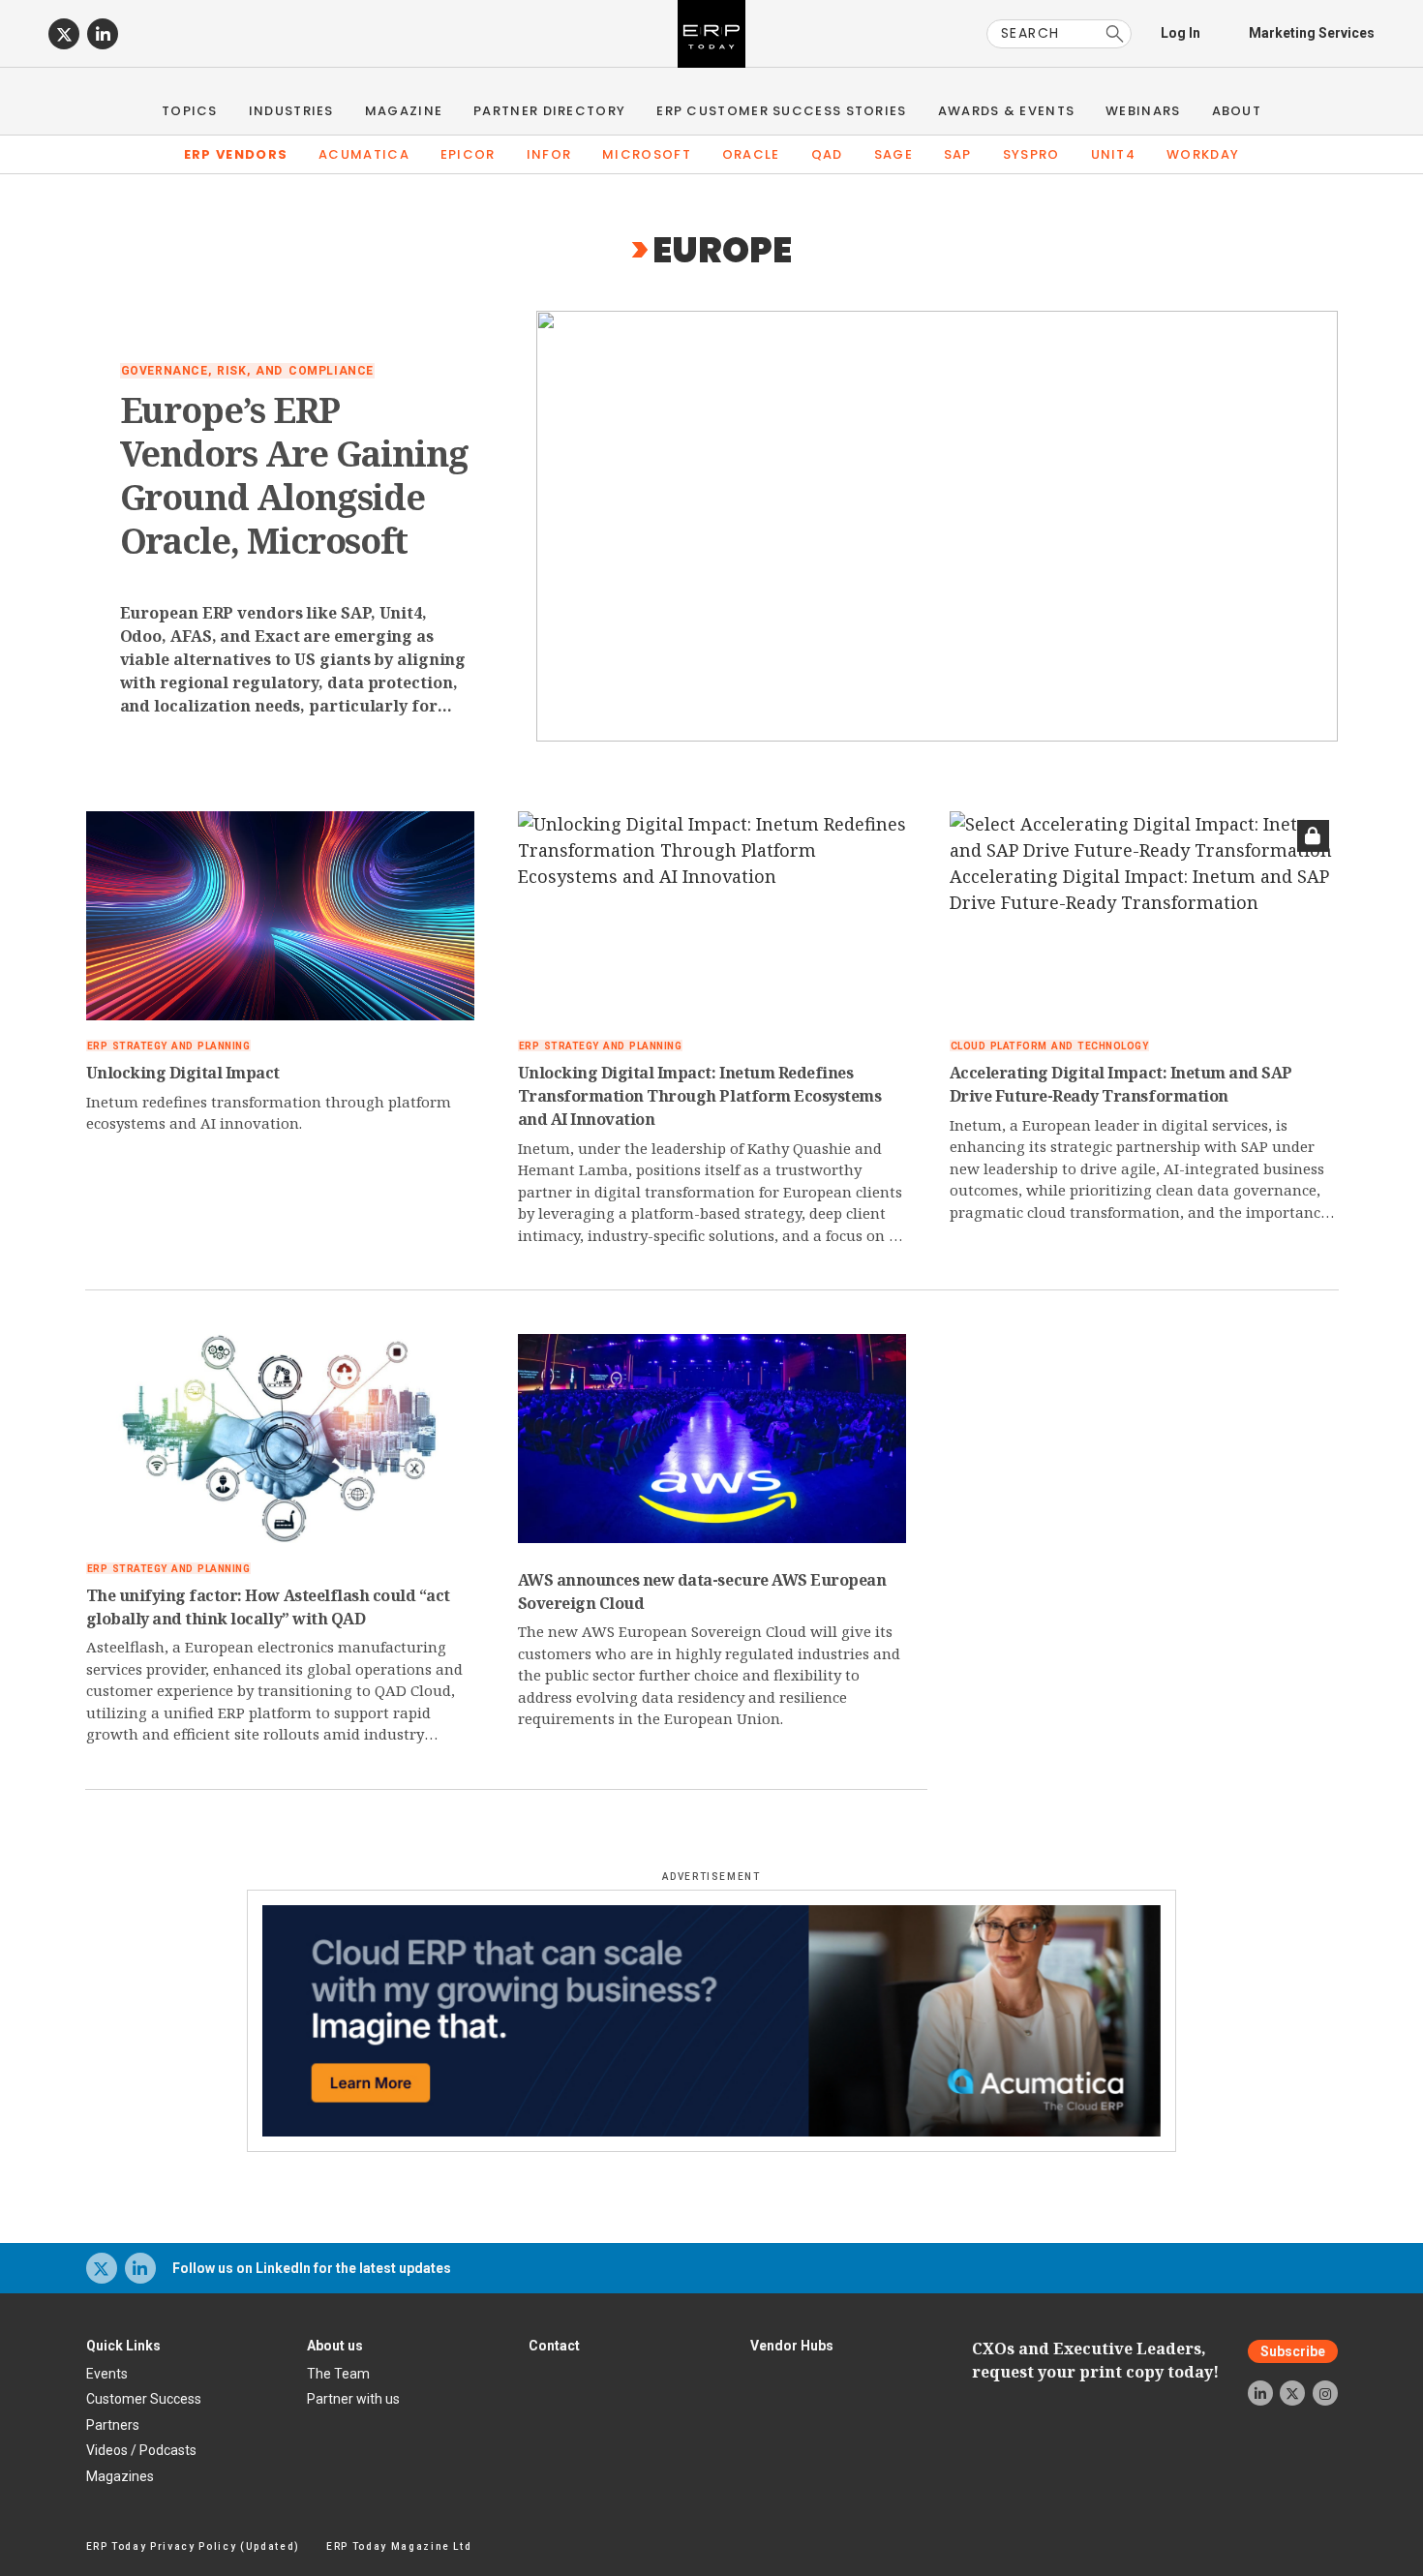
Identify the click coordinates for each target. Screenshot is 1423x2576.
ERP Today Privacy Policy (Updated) (193, 2546)
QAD (827, 154)
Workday (1203, 154)
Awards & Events (1007, 111)
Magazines (120, 2476)
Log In (1181, 33)
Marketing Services (1312, 33)
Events (107, 2374)
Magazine (404, 111)
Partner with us (353, 2399)
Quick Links (123, 2346)
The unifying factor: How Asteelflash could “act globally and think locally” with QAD (268, 1607)
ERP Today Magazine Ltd (399, 2546)
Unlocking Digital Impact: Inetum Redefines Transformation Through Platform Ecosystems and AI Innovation (700, 1096)
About (1237, 111)
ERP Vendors (236, 154)
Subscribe (1293, 2351)
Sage (893, 154)
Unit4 (1114, 154)
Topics (190, 111)
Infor (549, 154)
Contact (554, 2346)
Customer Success (144, 2399)
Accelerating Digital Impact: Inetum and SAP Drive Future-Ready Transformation (1121, 1084)
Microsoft (647, 154)
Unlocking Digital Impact (183, 1073)
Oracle (751, 154)
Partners (113, 2425)
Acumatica (364, 154)
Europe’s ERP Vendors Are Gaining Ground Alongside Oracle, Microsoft (294, 475)
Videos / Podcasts (141, 2450)
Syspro (1031, 154)
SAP (958, 154)
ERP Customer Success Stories (781, 111)
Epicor (468, 154)
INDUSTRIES (291, 111)
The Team (338, 2374)
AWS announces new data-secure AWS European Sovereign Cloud (702, 1591)
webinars (1143, 111)
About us (335, 2346)
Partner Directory (549, 111)
